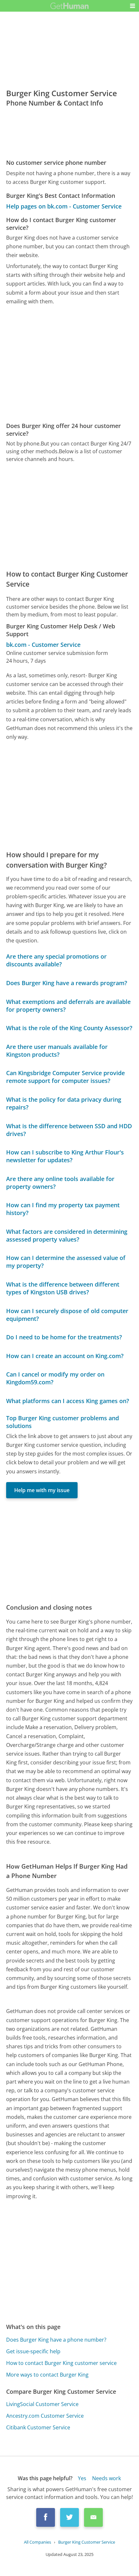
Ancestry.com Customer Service (45, 2416)
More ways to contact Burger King (47, 2375)
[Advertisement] (69, 364)
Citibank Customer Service (38, 2427)
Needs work (107, 2478)
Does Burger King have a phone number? (56, 2340)
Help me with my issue (42, 1490)
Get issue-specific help (33, 2351)
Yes (82, 2478)
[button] (133, 6)
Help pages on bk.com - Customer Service (64, 206)
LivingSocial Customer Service (42, 2404)
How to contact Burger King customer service (61, 2363)
